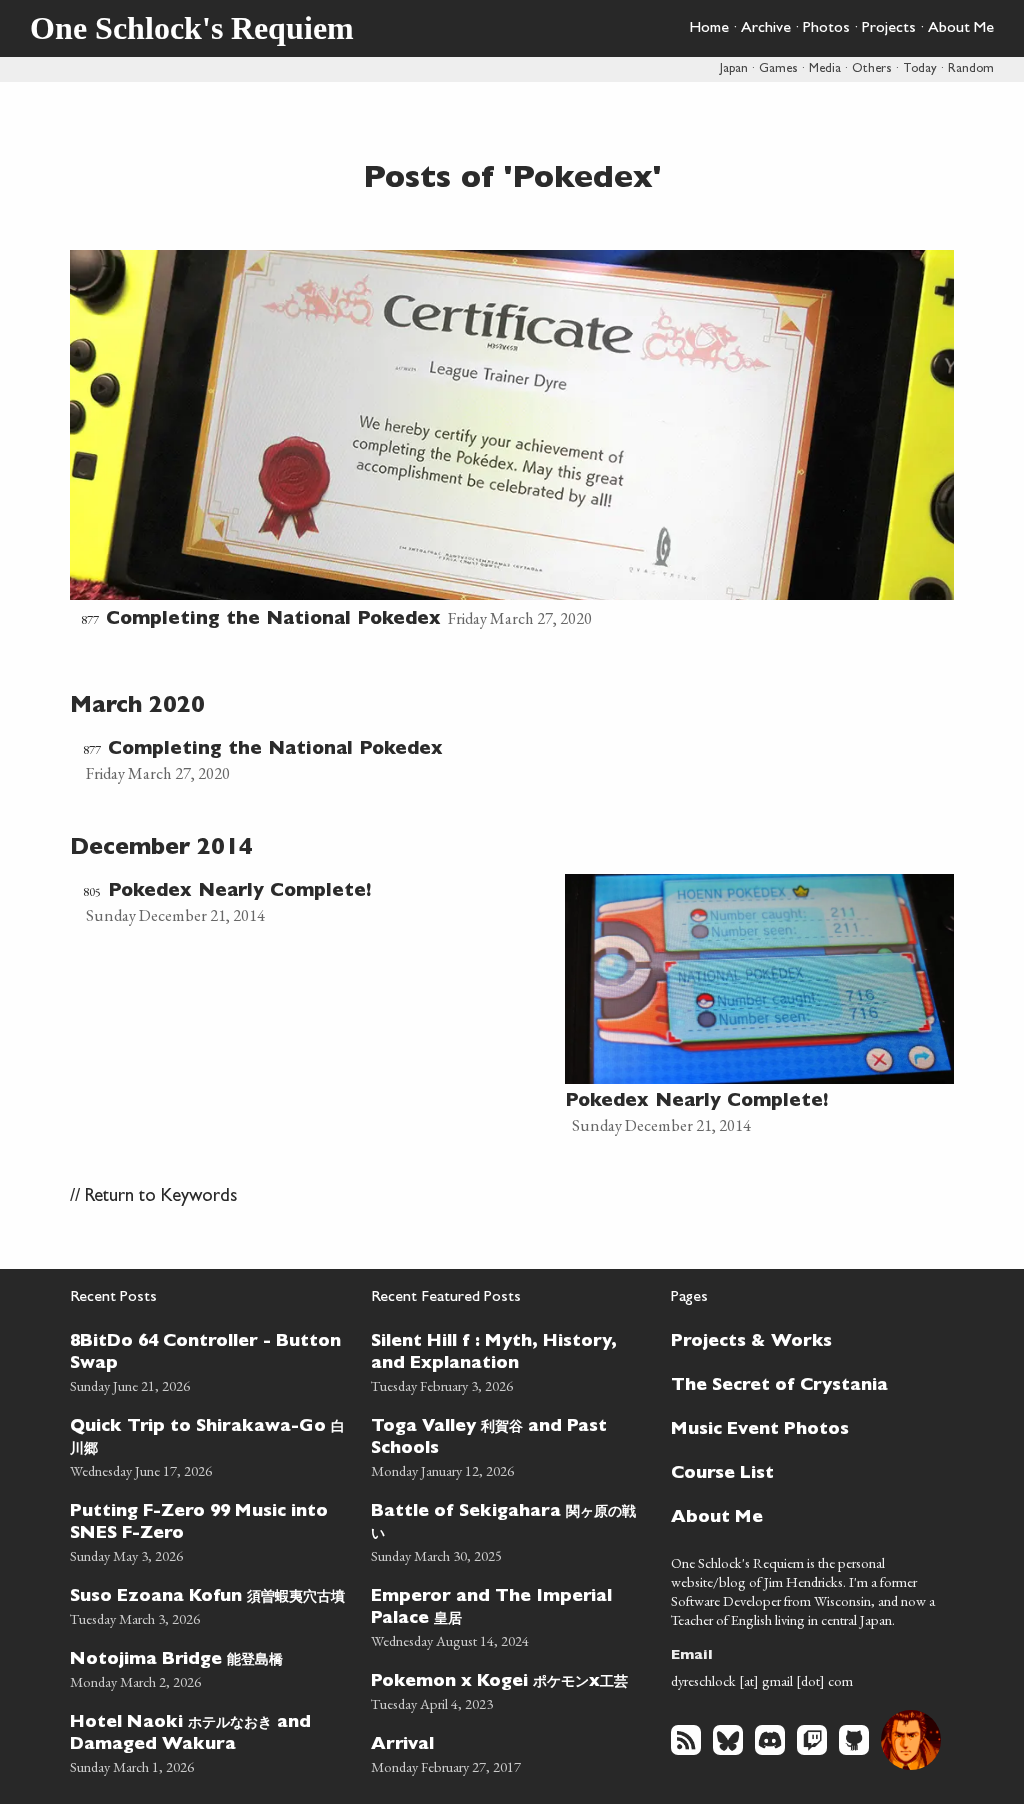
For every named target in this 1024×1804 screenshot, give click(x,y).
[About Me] (801, 1516)
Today (920, 69)
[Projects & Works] (801, 1340)
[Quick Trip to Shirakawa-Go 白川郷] (208, 1445)
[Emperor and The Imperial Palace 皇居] (509, 1615)
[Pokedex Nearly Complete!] (317, 902)
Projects (889, 29)
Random (971, 69)
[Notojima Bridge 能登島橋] (208, 1667)
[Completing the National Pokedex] (512, 442)
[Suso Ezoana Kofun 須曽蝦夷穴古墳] (208, 1604)
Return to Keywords (161, 1197)
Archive (766, 29)
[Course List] (801, 1472)
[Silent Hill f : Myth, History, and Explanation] (509, 1360)
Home (709, 29)
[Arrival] (509, 1752)
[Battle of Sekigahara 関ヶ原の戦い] (509, 1530)
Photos (826, 29)
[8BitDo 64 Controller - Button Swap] (208, 1360)
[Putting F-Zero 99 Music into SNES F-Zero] (208, 1530)
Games (778, 69)
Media (825, 69)
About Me (961, 29)
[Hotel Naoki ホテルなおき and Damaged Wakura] (208, 1741)
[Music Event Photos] (801, 1428)
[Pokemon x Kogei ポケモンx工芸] (509, 1689)
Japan (734, 69)
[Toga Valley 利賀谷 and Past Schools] (509, 1445)
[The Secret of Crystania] (801, 1384)
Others (872, 69)
